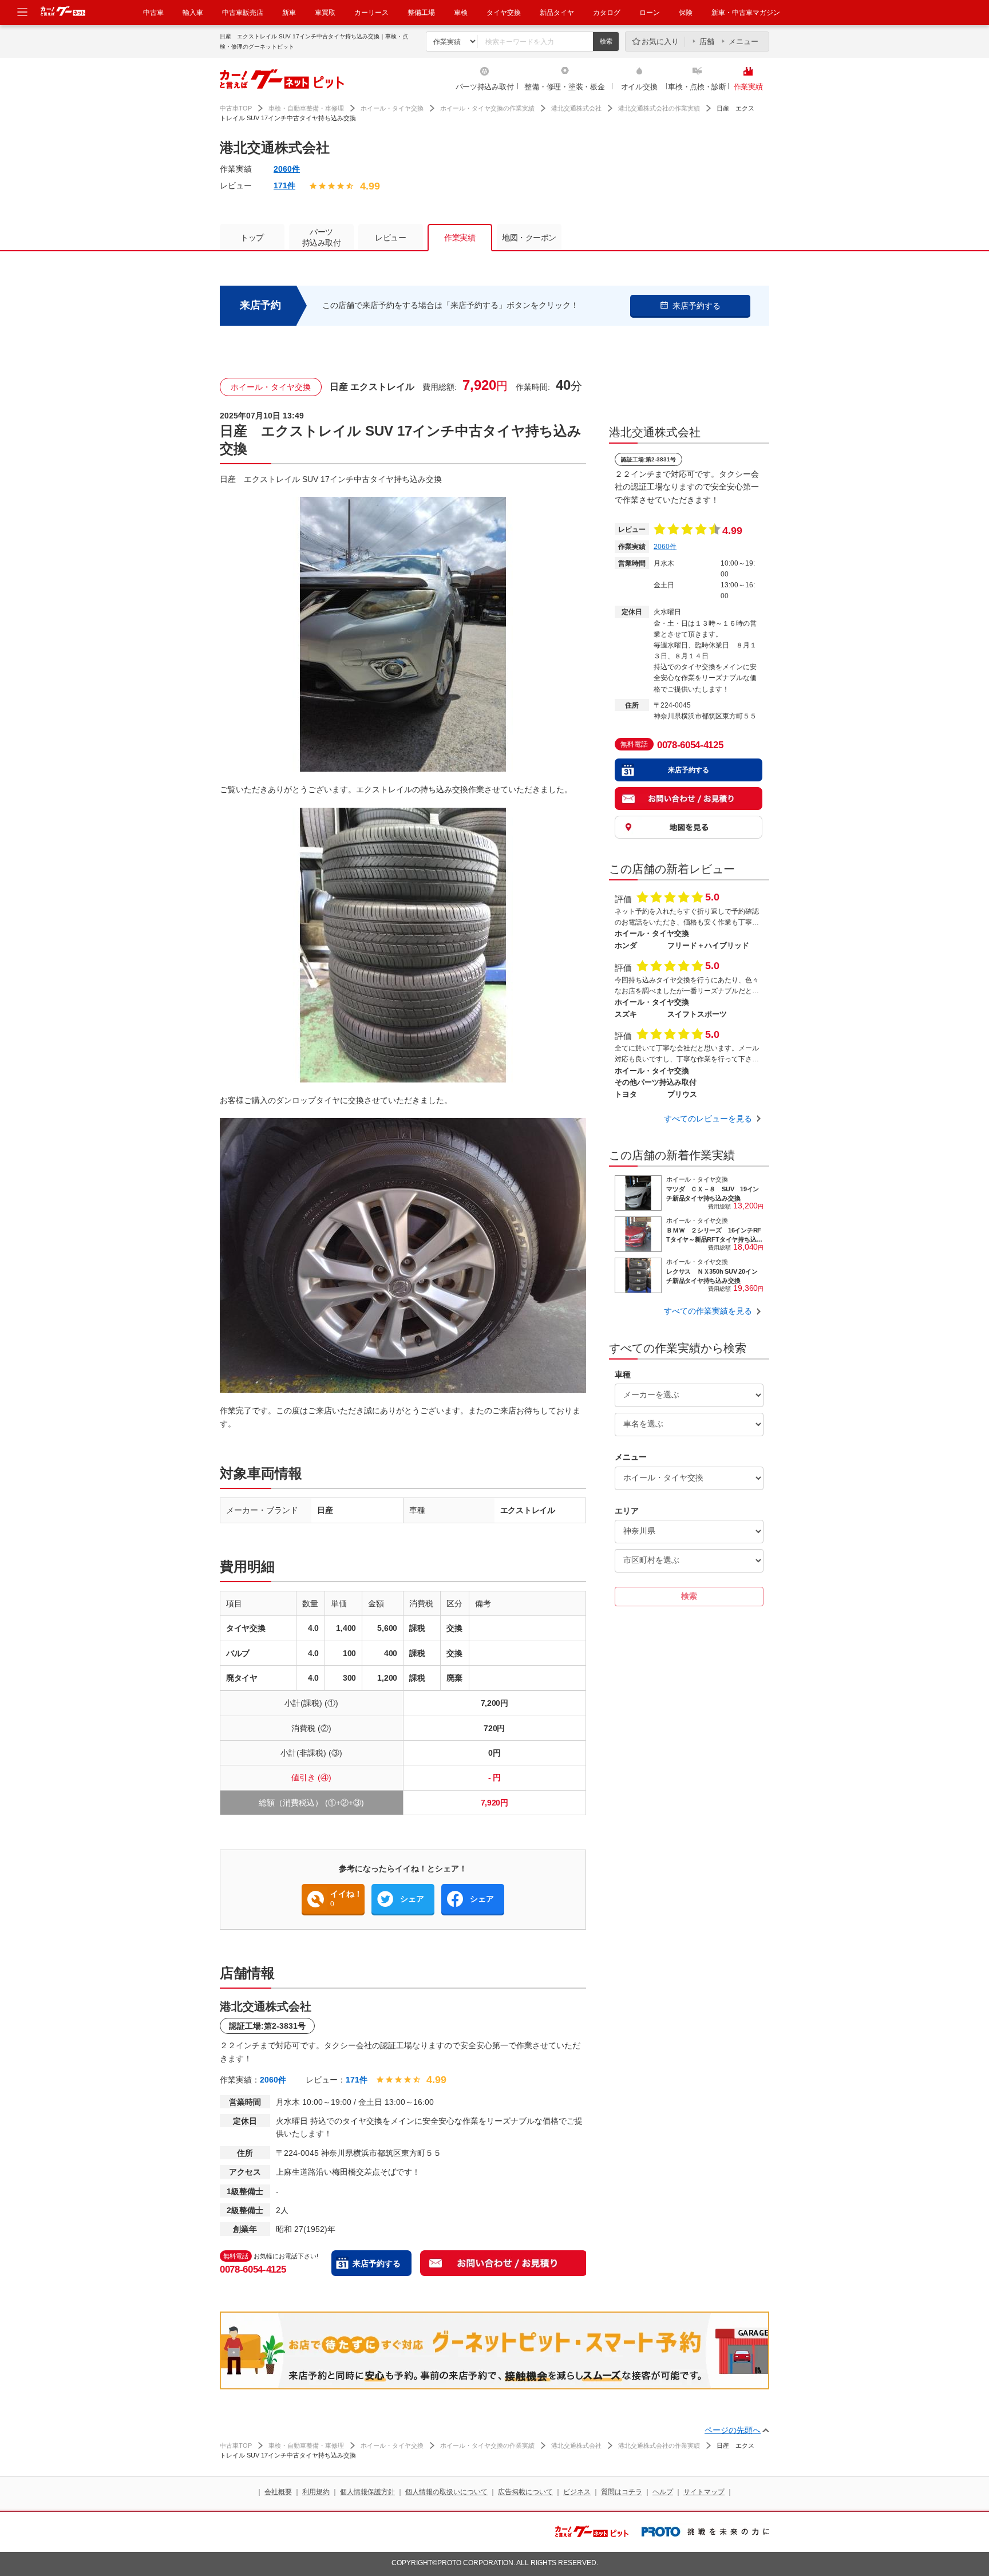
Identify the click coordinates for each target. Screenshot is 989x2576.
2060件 (287, 169)
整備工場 (421, 13)
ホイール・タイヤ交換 (392, 108)
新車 (289, 13)
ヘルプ (663, 2492)
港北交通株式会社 (576, 108)
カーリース (371, 13)
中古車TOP (236, 108)
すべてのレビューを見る (708, 1119)
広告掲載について (525, 2492)
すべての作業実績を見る (708, 1311)
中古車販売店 (243, 13)
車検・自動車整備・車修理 (306, 108)
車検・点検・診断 (697, 87)
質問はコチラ (622, 2492)
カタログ (607, 13)
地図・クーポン (529, 238)
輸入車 (193, 13)
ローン (650, 13)
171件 (284, 185)
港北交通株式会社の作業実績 (659, 108)
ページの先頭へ (733, 2430)
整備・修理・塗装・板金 (564, 87)
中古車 (153, 13)
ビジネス (577, 2492)
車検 (461, 13)
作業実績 (748, 87)
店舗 (707, 42)
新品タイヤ (557, 13)
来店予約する (377, 2263)
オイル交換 (639, 87)
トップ (252, 238)
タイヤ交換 (504, 13)
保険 (686, 13)
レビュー (390, 238)
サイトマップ (704, 2492)
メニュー (743, 42)
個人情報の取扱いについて (446, 2492)
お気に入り (660, 42)
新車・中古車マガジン (746, 13)
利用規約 (316, 2492)
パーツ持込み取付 (485, 87)
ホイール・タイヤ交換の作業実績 (487, 108)
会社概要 (278, 2492)
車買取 (325, 13)
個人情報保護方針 (367, 2492)
